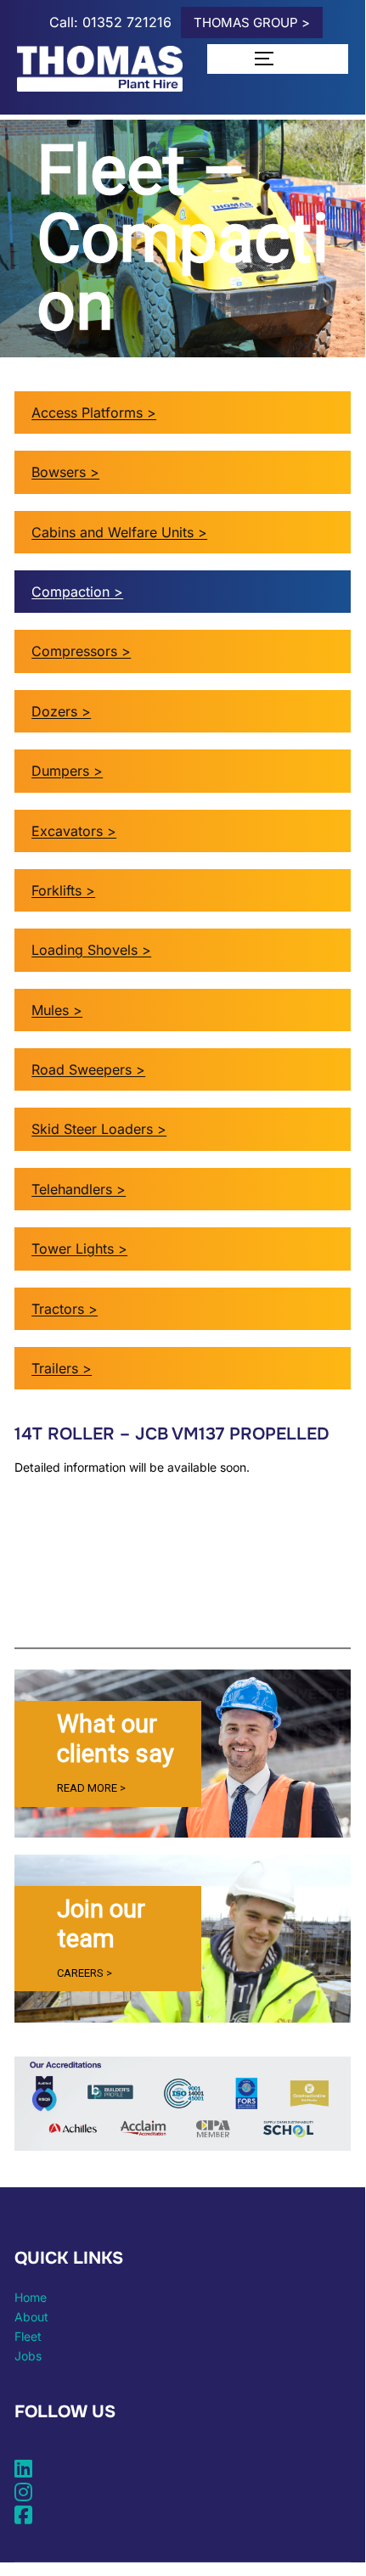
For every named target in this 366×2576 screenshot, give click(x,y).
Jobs (28, 2356)
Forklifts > (63, 890)
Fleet (28, 2336)
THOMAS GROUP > (252, 22)
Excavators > (74, 831)
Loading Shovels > (91, 950)
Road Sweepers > (88, 1069)
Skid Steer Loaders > (99, 1129)
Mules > (57, 1010)
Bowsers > (65, 472)
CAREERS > (84, 1973)
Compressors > (81, 651)
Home (31, 2297)
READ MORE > (91, 1788)
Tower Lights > (79, 1249)
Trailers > (62, 1368)
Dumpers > (67, 771)
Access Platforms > (94, 412)
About (31, 2317)
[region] (183, 1754)
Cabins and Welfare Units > (119, 532)
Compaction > (77, 592)
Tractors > (65, 1309)
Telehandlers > (79, 1189)
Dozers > (61, 711)
